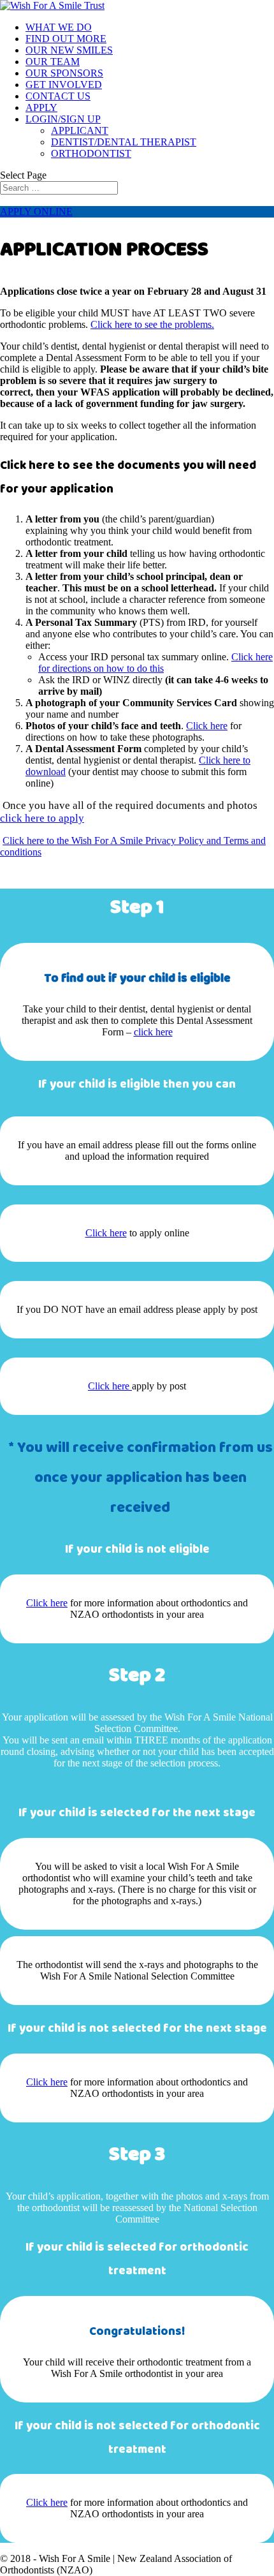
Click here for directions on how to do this (155, 663)
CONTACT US (58, 96)
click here (153, 1032)
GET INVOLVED (64, 85)
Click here (207, 726)
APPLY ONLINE (36, 211)
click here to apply (42, 818)
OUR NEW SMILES (69, 50)
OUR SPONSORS (64, 73)
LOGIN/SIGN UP (63, 119)
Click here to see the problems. (152, 324)
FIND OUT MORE (66, 39)
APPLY (41, 107)
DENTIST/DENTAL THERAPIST (124, 142)
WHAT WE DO (59, 27)
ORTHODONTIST (91, 153)
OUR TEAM (53, 62)
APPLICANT (80, 130)
